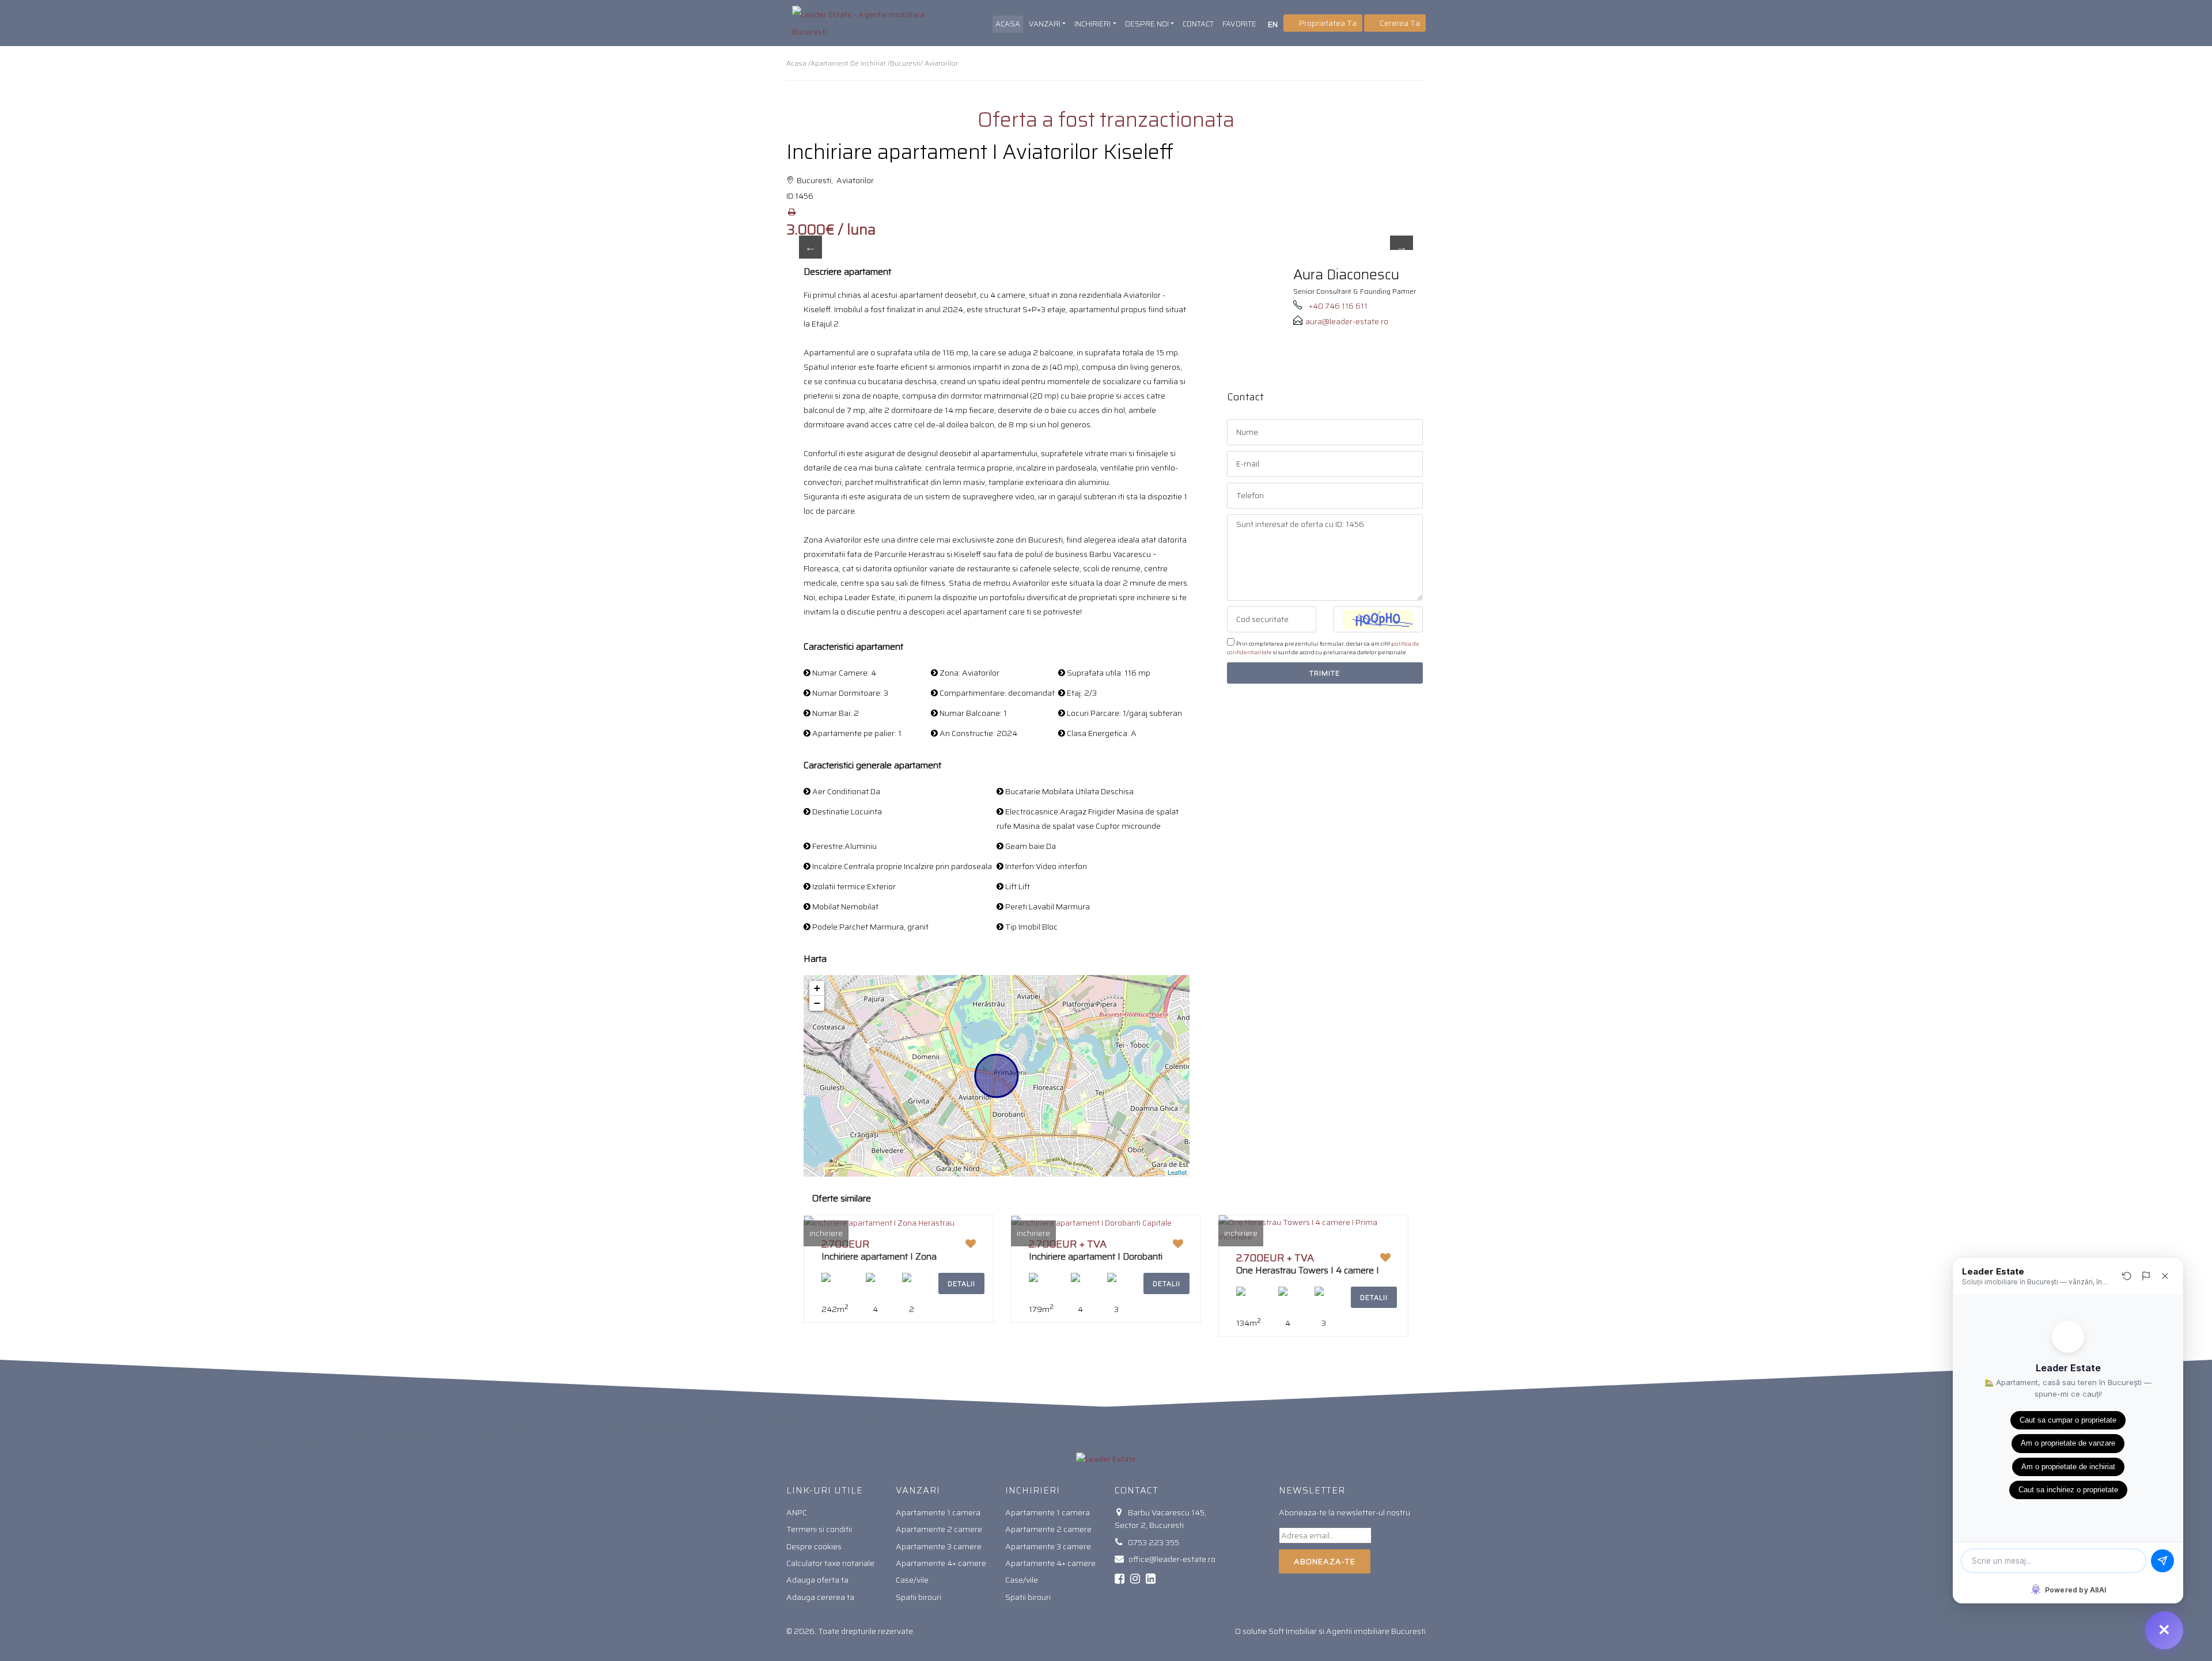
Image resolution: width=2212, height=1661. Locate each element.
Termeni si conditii (819, 1529)
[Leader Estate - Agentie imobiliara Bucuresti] (860, 23)
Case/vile (912, 1580)
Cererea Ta (1399, 23)
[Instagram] (1135, 1579)
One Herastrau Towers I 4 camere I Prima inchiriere (1308, 1275)
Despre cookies (814, 1546)
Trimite (1325, 673)
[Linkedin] (1151, 1579)
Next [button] (1402, 247)
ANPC (797, 1512)
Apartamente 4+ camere (941, 1563)
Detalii (961, 1283)
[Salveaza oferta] (971, 1244)
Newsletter (1312, 1490)
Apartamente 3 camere (939, 1546)
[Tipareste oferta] (791, 212)
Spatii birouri (918, 1597)
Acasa (1008, 24)
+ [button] (817, 988)
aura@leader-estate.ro (1347, 321)
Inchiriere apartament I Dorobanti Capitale (1096, 1261)
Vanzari (1045, 24)
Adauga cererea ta (820, 1597)
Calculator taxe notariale (830, 1563)
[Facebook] (1120, 1579)
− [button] (817, 1003)
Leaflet (1177, 1172)
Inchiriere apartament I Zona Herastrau (879, 1261)
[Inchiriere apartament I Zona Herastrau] (879, 1222)
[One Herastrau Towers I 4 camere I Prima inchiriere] (1313, 1229)
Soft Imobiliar (1293, 1631)
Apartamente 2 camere (939, 1529)
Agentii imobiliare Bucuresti (1376, 1631)
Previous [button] (810, 247)
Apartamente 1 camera (938, 1512)
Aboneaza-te (1325, 1561)
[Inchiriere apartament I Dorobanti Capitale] (1092, 1222)
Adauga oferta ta (817, 1580)
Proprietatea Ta (1327, 23)
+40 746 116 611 (1338, 306)
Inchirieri (1092, 24)
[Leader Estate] (1106, 1458)
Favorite (1239, 24)
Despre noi (1147, 24)
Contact (1198, 24)
